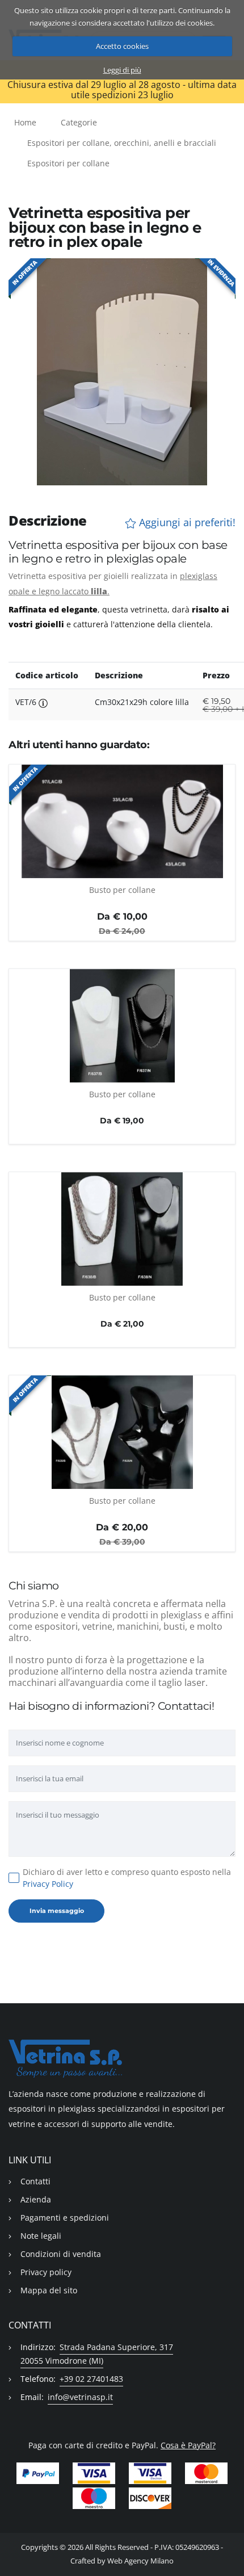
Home (25, 122)
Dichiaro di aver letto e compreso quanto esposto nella (127, 1878)
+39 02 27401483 (91, 2379)
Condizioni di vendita (61, 2254)
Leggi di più (122, 70)
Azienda (36, 2199)
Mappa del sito (49, 2290)
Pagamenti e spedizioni (65, 2218)
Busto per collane (122, 890)
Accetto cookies (122, 46)
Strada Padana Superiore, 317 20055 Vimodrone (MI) (97, 2354)
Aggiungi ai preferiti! (186, 523)
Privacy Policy (48, 1884)
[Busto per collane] (122, 821)
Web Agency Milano (140, 2561)
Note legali (41, 2236)
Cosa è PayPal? (188, 2445)
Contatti (35, 2181)
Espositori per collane (68, 163)
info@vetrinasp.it (80, 2397)
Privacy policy (46, 2272)
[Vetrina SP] (122, 2059)
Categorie (79, 122)
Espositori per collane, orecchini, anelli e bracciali (122, 143)
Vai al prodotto (122, 872)
